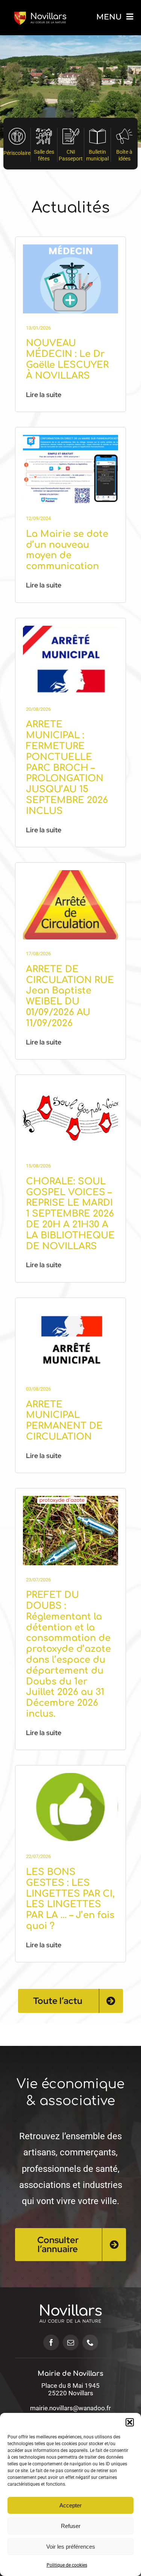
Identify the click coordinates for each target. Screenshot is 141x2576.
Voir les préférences (71, 2547)
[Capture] (70, 247)
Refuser (71, 2526)
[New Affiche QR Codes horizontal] (70, 438)
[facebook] (51, 2342)
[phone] (90, 2342)
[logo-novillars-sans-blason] (70, 2296)
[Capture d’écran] (70, 629)
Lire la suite (44, 395)
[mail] (71, 2342)
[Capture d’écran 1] (70, 1499)
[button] (130, 2422)
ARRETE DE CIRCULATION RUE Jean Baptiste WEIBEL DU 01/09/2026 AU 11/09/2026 (70, 996)
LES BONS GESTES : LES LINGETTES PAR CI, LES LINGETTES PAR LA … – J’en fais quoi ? (70, 1899)
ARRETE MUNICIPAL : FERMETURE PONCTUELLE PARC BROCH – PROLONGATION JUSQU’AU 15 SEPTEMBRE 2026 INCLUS (67, 768)
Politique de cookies (67, 2565)
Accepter (70, 2505)
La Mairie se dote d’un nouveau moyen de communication (67, 550)
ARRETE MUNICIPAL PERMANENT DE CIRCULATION (64, 1421)
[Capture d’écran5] (70, 1776)
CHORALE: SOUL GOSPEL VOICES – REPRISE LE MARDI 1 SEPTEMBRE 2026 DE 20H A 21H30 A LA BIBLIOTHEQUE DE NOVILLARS (70, 1214)
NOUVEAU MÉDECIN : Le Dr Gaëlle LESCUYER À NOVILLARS (67, 359)
